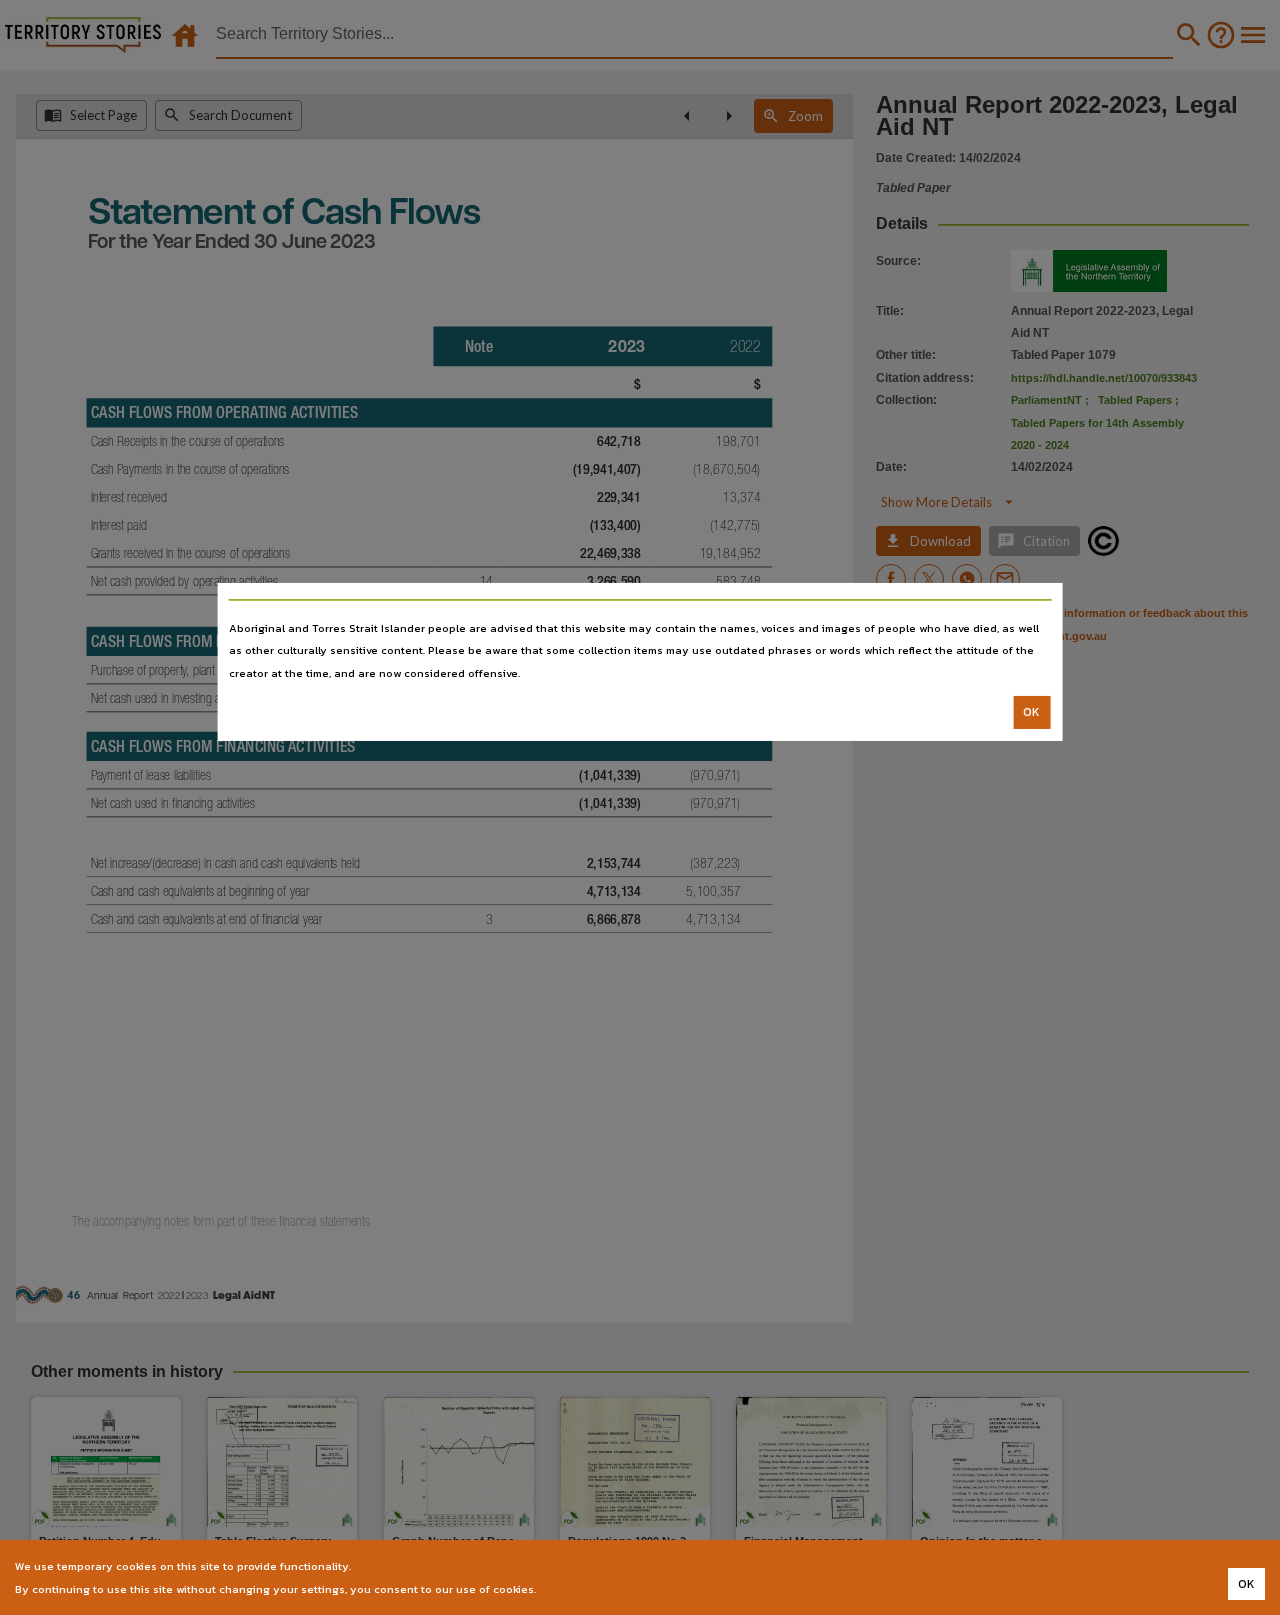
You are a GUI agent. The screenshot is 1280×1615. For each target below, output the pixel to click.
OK (1031, 712)
